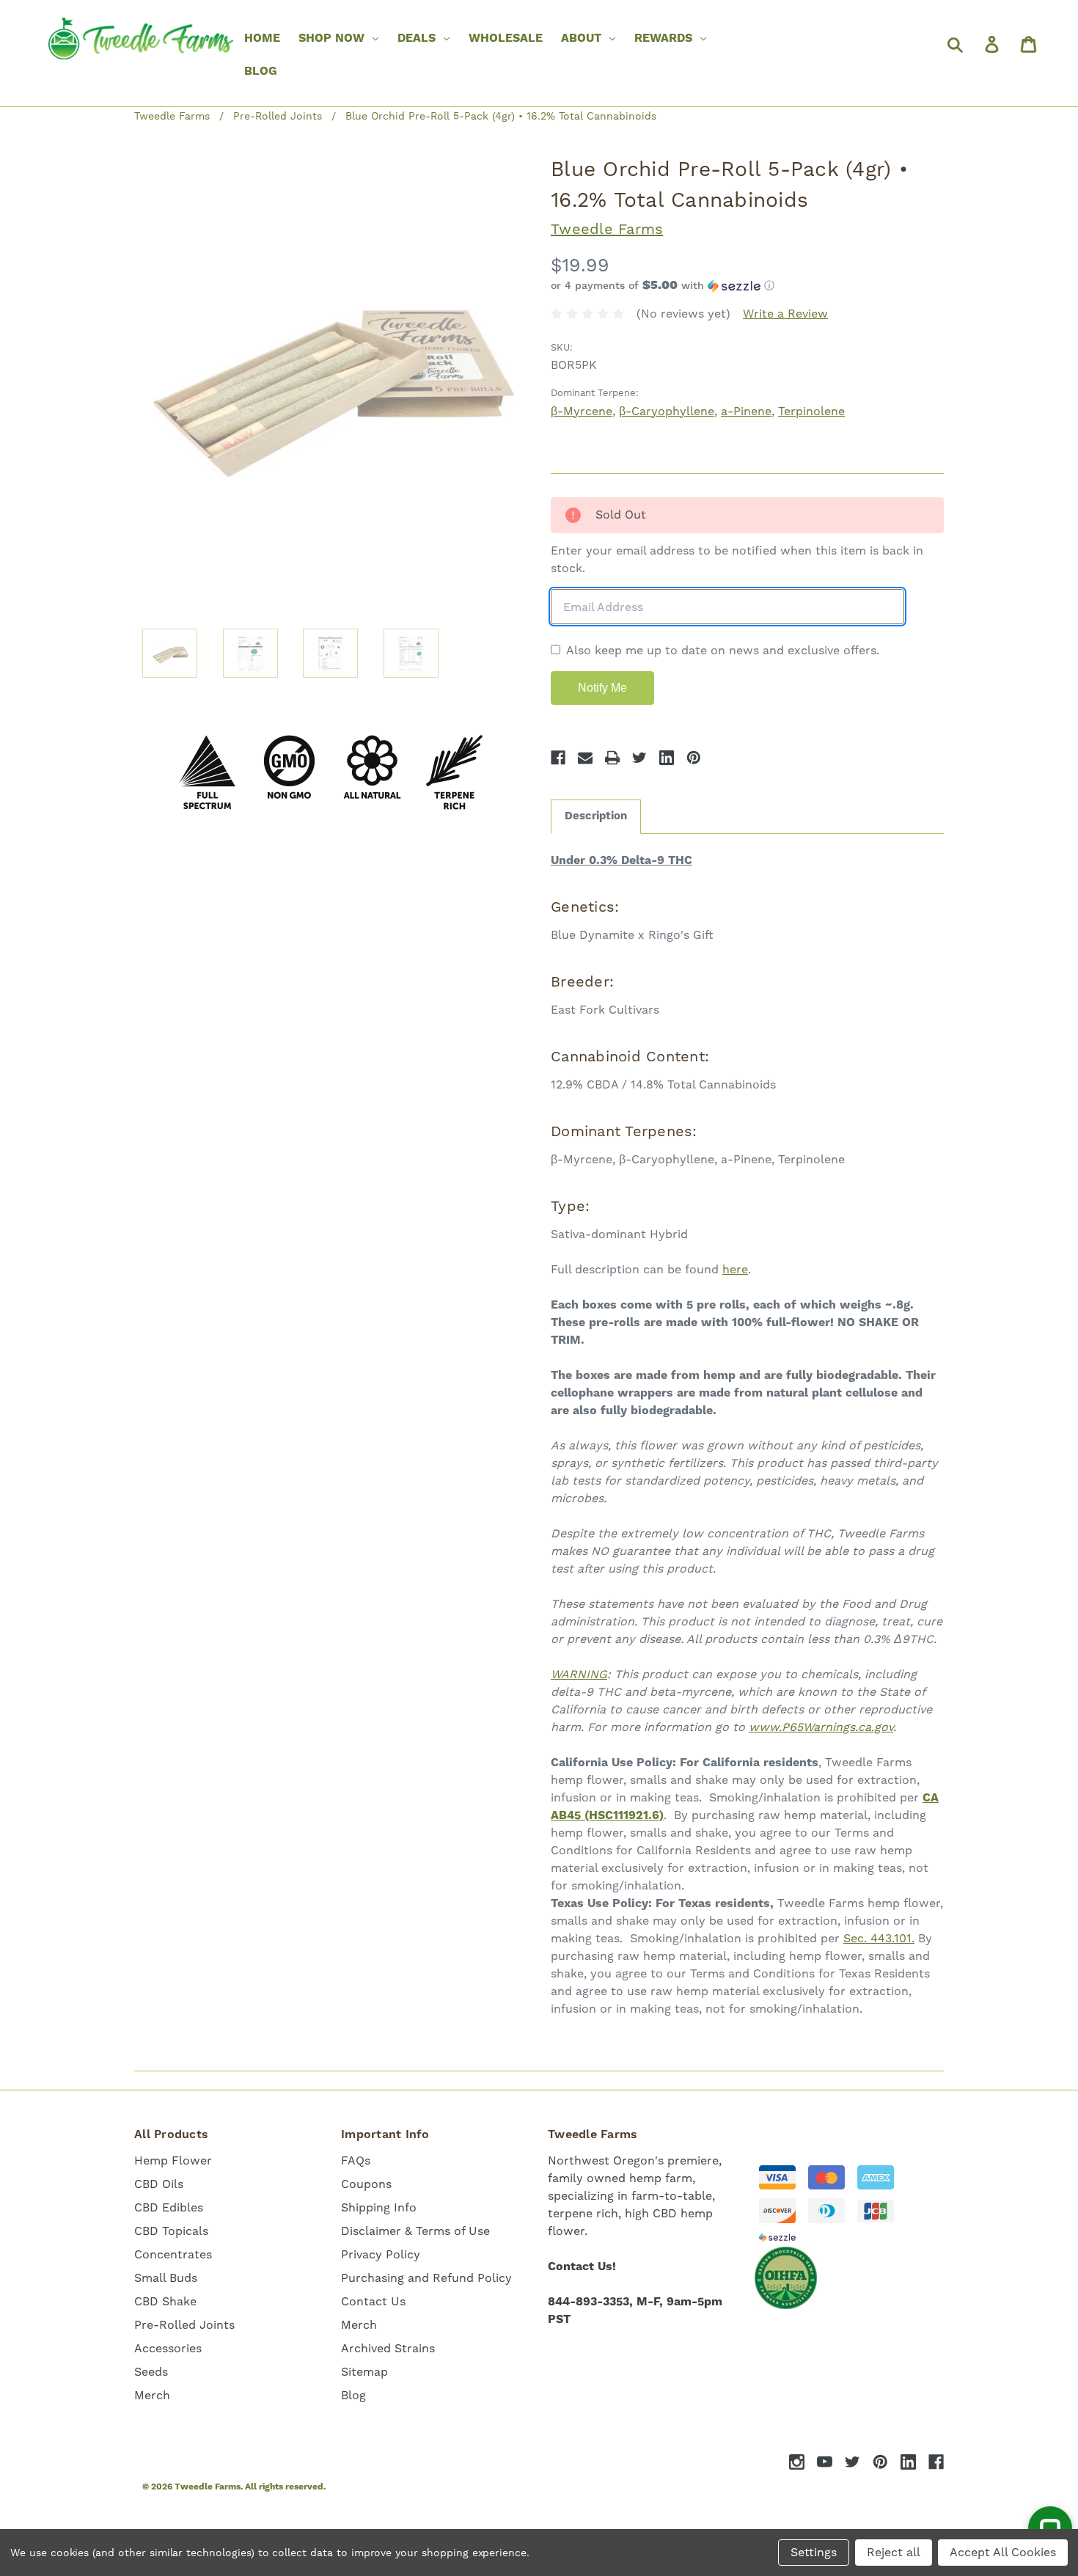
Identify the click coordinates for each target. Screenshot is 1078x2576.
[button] (747, 286)
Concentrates (173, 2254)
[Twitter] (639, 758)
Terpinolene (811, 411)
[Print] (612, 758)
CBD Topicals (171, 2231)
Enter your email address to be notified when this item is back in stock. (737, 559)
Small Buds (166, 2278)
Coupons (366, 2184)
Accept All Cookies (1003, 2552)
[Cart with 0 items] (1027, 44)
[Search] (954, 44)
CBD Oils (159, 2184)
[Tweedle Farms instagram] (797, 2462)
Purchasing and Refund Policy (426, 2278)
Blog (261, 71)
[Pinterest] (694, 758)
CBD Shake (165, 2301)
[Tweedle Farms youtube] (825, 2462)
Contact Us (373, 2301)
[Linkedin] (667, 758)
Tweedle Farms (607, 229)
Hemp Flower (173, 2160)
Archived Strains (388, 2348)
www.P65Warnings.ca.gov (821, 1727)
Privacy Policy (381, 2254)
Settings (814, 2552)
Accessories (168, 2348)
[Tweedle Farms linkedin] (908, 2462)
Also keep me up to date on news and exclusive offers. (723, 650)
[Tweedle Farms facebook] (936, 2462)
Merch (152, 2395)
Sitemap (364, 2372)
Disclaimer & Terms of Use (415, 2231)
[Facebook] (558, 758)
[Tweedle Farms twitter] (852, 2462)
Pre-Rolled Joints (184, 2325)
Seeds (151, 2372)
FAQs (356, 2160)
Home (262, 38)
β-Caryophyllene (667, 411)
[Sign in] (991, 44)
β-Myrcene (582, 411)
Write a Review (785, 314)
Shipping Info (379, 2207)
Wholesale (506, 38)
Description (596, 816)
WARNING (579, 1674)
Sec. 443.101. (879, 1938)
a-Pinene (746, 411)
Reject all (894, 2552)
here (735, 1269)
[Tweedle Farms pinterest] (880, 2462)
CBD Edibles (169, 2207)
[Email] (585, 758)
